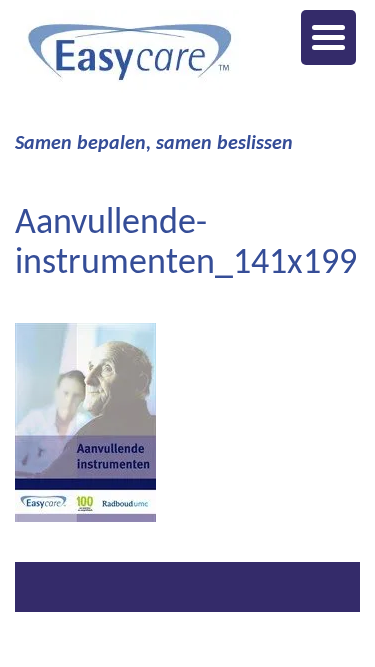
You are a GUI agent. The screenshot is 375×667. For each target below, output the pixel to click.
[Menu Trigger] (328, 37)
